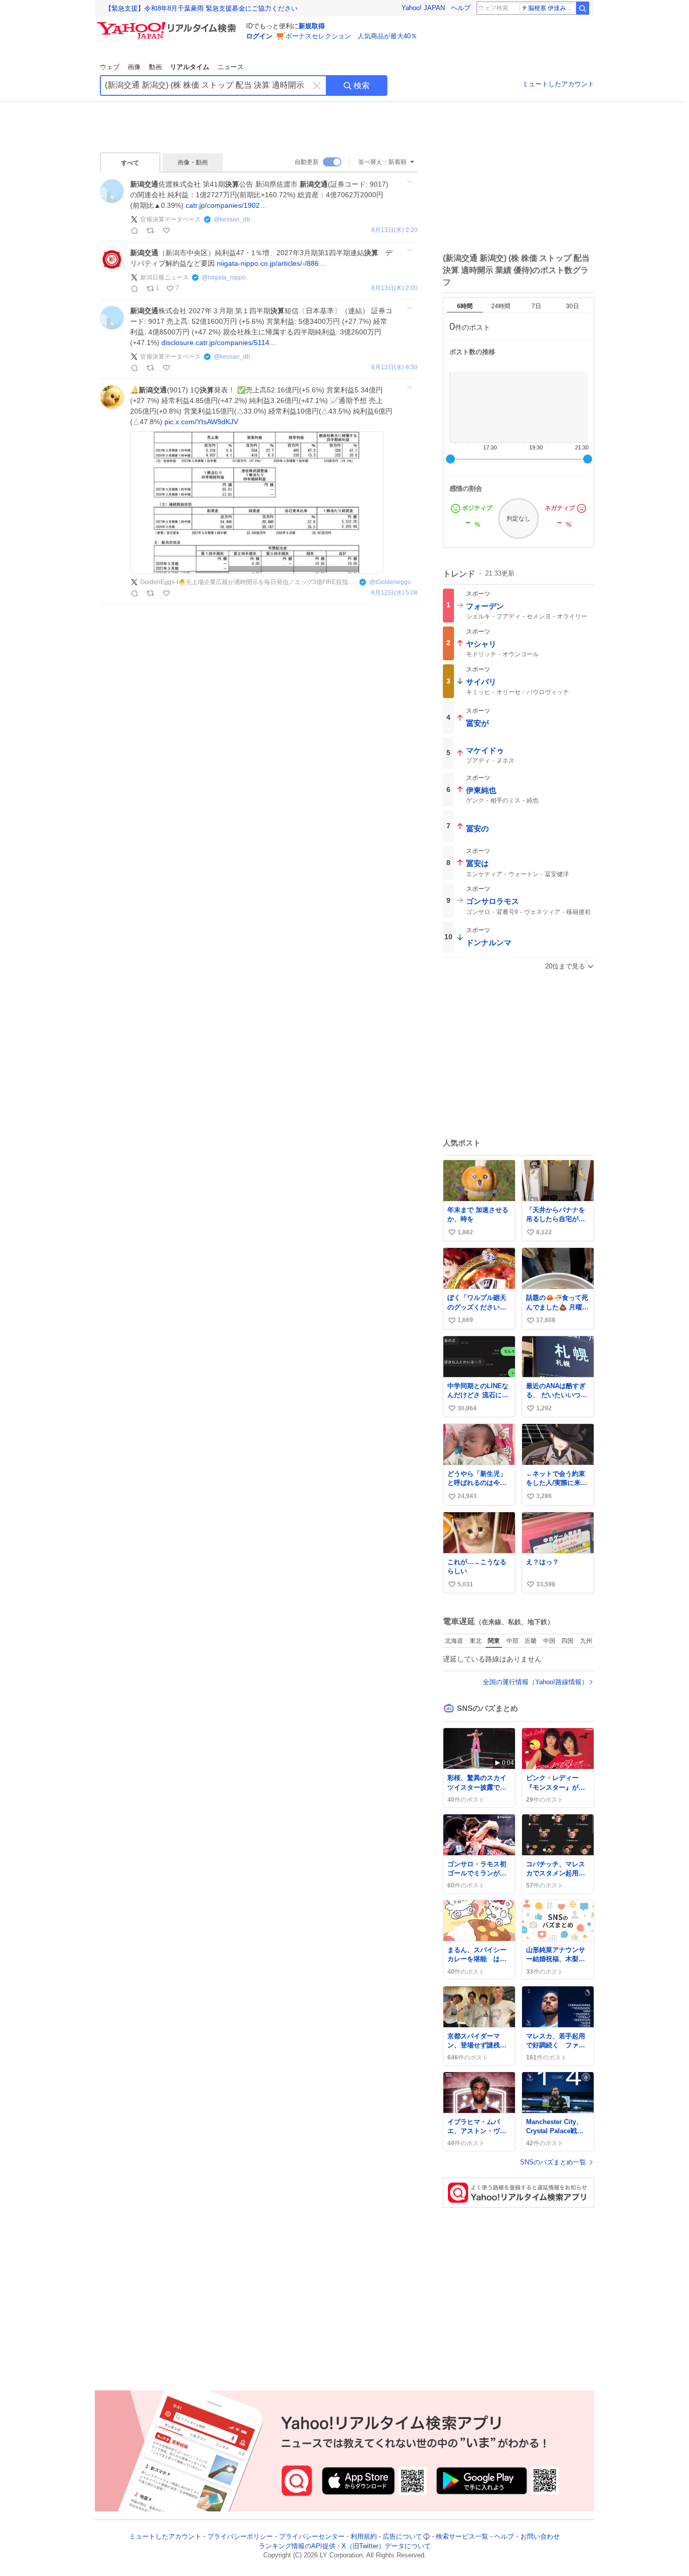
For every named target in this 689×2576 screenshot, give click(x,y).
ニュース (231, 67)
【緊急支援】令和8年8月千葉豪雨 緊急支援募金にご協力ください (201, 8)
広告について (403, 2536)
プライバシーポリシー (240, 2536)
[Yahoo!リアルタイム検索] (168, 25)
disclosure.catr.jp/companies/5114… (219, 342)
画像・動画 (193, 162)
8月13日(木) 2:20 (394, 230)
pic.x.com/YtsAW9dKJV (201, 422)
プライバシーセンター (312, 2536)
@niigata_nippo (224, 277)
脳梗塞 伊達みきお (552, 8)
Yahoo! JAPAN (423, 8)
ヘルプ (461, 8)
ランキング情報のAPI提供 (297, 2546)
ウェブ (110, 67)
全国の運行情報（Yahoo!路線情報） (535, 1682)
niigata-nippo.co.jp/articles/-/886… (271, 263)
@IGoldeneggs (390, 582)
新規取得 (312, 26)
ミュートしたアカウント (558, 84)
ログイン (259, 36)
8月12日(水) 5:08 (394, 593)
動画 (155, 67)
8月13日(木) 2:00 (394, 288)
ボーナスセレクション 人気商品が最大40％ (351, 36)
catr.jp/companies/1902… (226, 205)
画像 (134, 67)
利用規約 (364, 2536)
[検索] (583, 8)
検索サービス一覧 (462, 2536)
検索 (362, 85)
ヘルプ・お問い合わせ (527, 2536)
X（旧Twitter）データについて (386, 2546)
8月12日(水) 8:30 (394, 367)
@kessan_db (232, 219)
